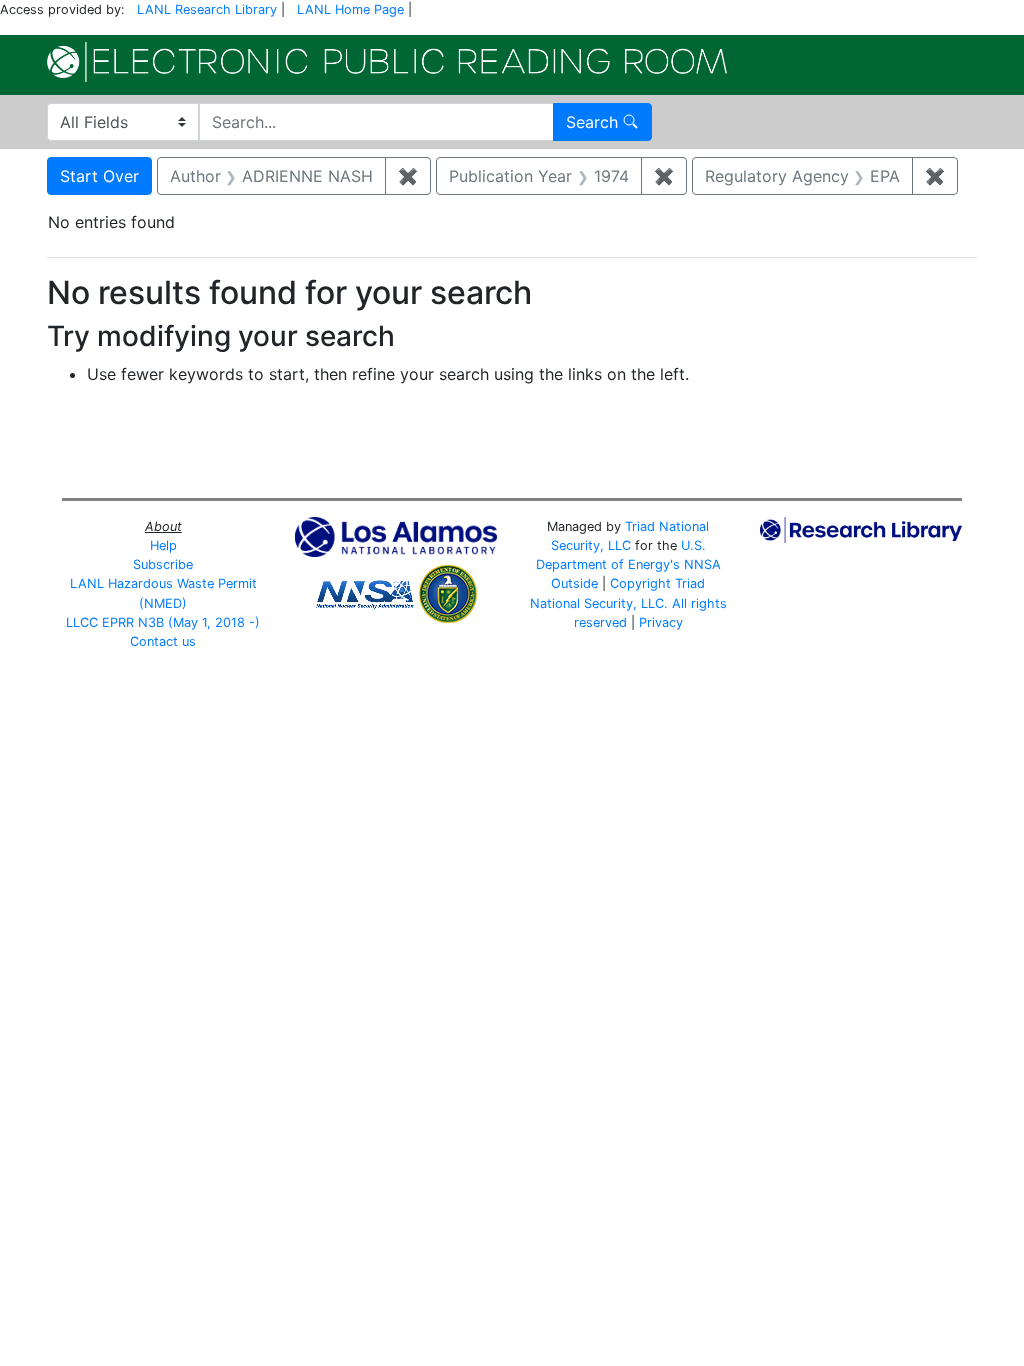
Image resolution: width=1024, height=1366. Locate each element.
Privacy (661, 622)
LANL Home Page (350, 9)
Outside (574, 583)
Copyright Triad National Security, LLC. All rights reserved (628, 602)
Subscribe (163, 564)
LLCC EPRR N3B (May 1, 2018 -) (163, 622)
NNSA (702, 564)
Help (163, 545)
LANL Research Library (207, 9)
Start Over (99, 176)
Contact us (163, 641)
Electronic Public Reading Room (387, 62)
